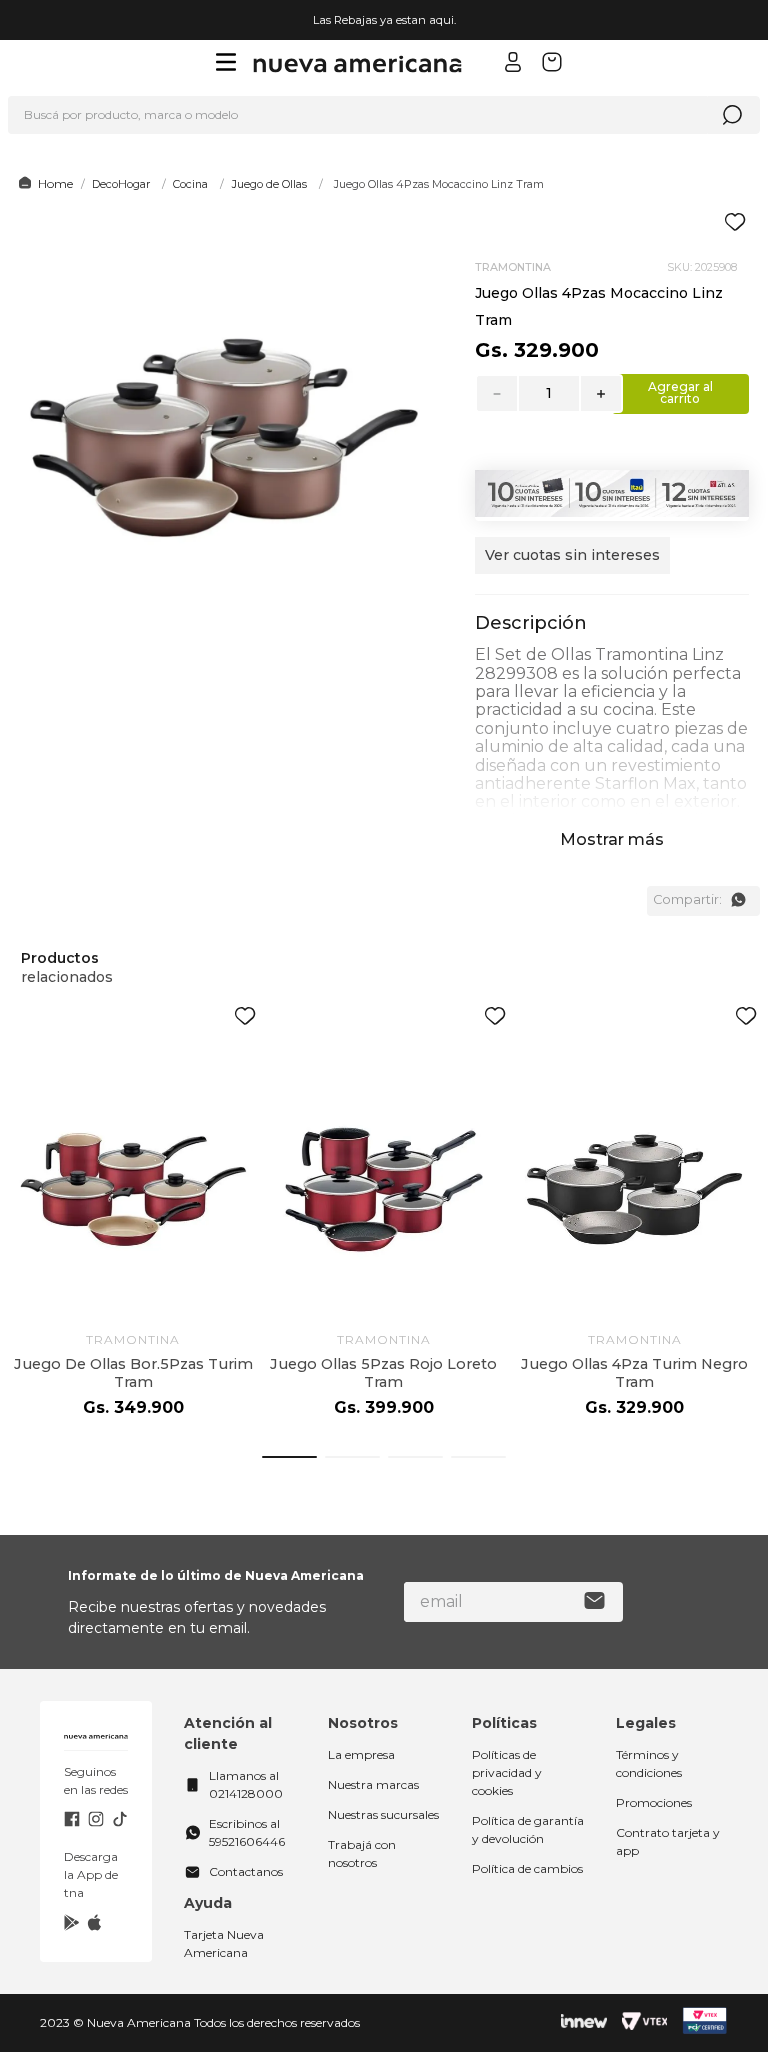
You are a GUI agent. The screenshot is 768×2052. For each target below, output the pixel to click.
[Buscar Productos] (732, 115)
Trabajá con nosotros (362, 1853)
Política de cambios (527, 1868)
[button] (572, 565)
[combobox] (384, 115)
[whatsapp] (738, 900)
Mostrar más (612, 839)
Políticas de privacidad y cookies (507, 1772)
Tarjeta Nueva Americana (224, 1943)
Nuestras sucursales (383, 1814)
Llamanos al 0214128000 (246, 1784)
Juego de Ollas (269, 184)
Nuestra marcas (373, 1784)
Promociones (654, 1802)
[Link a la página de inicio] (42, 184)
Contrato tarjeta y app (668, 1841)
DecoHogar (121, 184)
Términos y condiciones (649, 1763)
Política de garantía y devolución (528, 1829)
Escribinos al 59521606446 (247, 1832)
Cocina (190, 184)
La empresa (361, 1754)
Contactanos (246, 1871)
